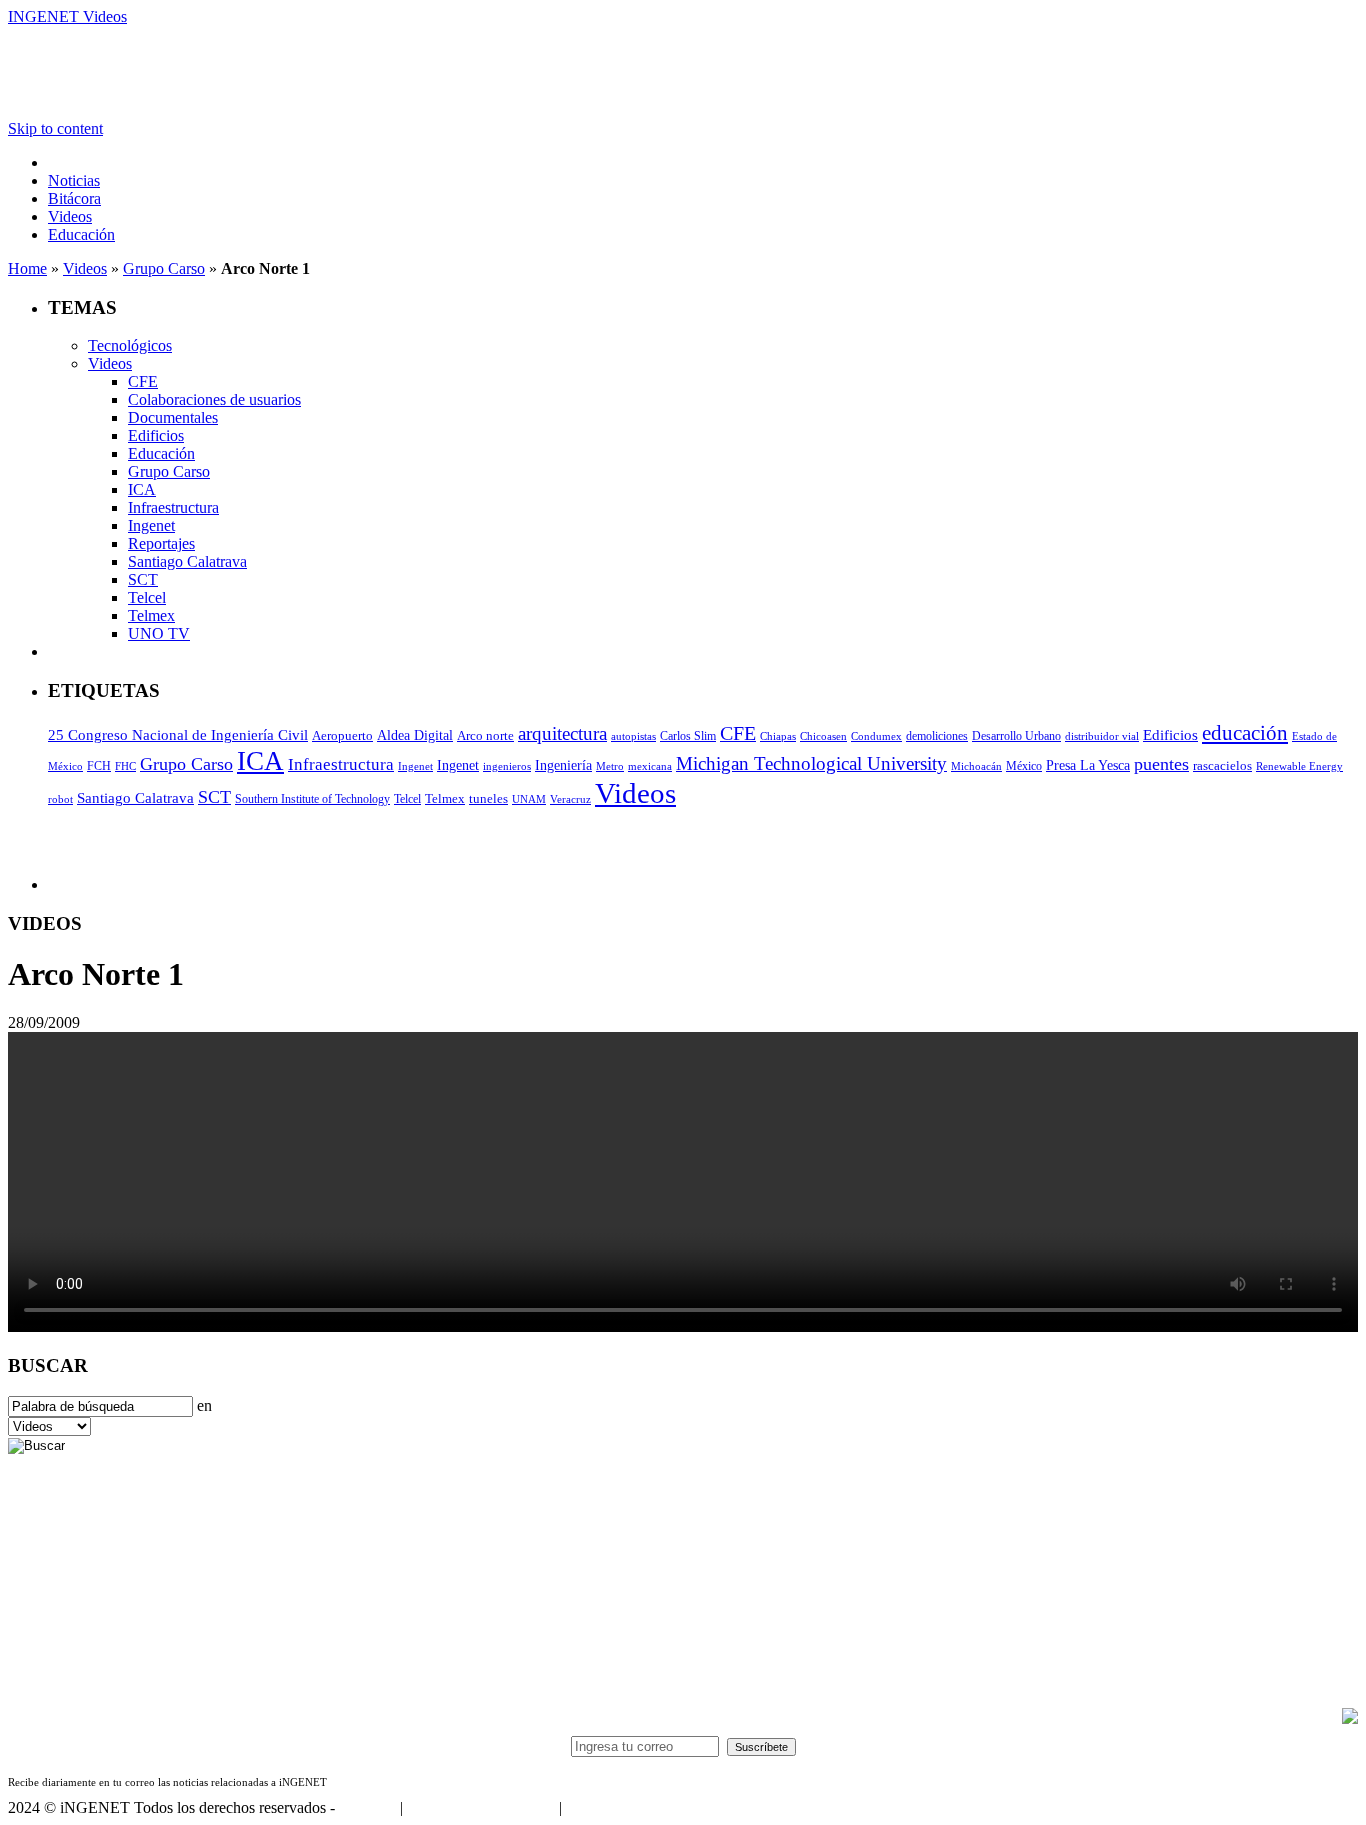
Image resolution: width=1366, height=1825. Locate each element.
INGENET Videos (67, 16)
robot (60, 799)
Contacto (367, 1807)
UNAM (529, 799)
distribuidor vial (1102, 736)
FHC (125, 766)
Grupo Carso (164, 268)
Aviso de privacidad (628, 1807)
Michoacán (976, 766)
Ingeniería (563, 765)
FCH (99, 766)
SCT (143, 579)
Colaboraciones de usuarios (214, 399)
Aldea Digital (415, 735)
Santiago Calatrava (187, 561)
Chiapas (778, 736)
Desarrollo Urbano (1016, 736)
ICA (142, 489)
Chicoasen (823, 736)
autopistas (633, 736)
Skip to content (55, 128)
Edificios (156, 435)
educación (1245, 733)
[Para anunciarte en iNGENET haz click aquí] (1350, 1718)
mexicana (650, 766)
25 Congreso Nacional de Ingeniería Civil (178, 735)
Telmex (151, 615)
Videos (70, 216)
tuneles (488, 798)
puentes (1161, 764)
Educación (81, 234)
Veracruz (570, 799)
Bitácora (74, 198)
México (1024, 766)
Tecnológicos (130, 345)
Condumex (876, 736)
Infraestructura (173, 507)
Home (27, 268)
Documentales (173, 417)
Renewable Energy (1299, 766)
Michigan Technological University (811, 763)
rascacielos (1222, 765)
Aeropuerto (342, 735)
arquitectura (562, 733)
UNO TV (159, 633)
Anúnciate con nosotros (480, 1807)
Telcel (147, 597)
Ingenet (151, 525)
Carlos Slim (688, 736)
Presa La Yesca (1088, 765)
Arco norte (485, 735)
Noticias (74, 180)
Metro (610, 766)
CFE (143, 381)
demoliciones (937, 736)
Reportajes (161, 543)
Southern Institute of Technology (312, 799)
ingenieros (507, 766)
